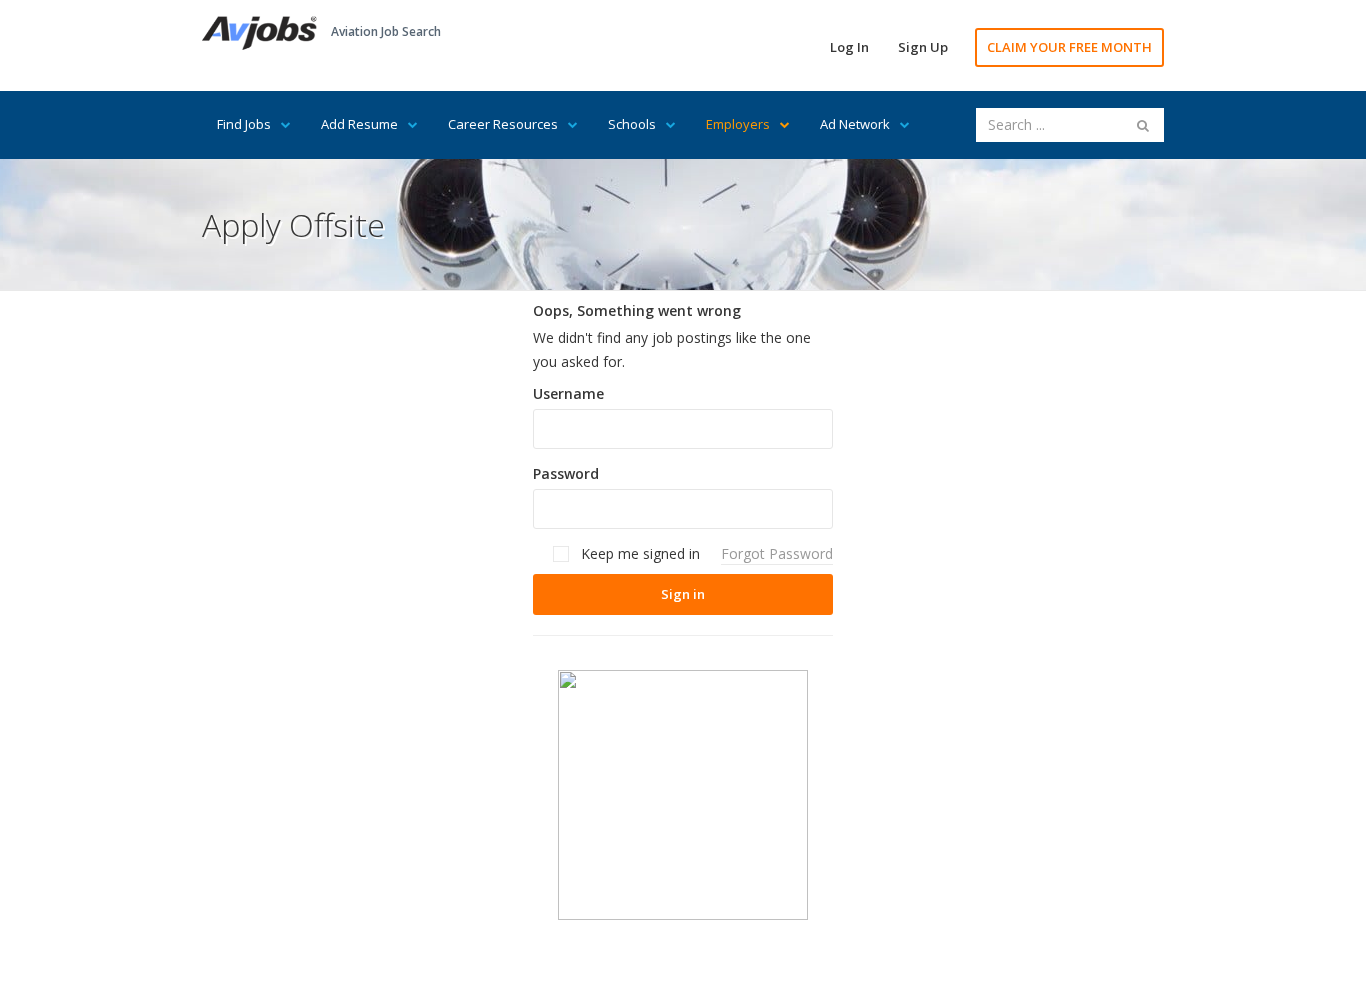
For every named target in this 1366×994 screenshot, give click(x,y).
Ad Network (855, 124)
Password (566, 473)
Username (568, 393)
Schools (632, 124)
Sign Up (923, 47)
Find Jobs (244, 124)
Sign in (683, 594)
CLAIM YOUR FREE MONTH (1069, 47)
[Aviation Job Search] (259, 31)
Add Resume (359, 124)
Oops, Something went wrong (637, 310)
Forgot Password (777, 553)
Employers (738, 124)
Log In (849, 47)
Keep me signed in (638, 553)
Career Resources (503, 124)
